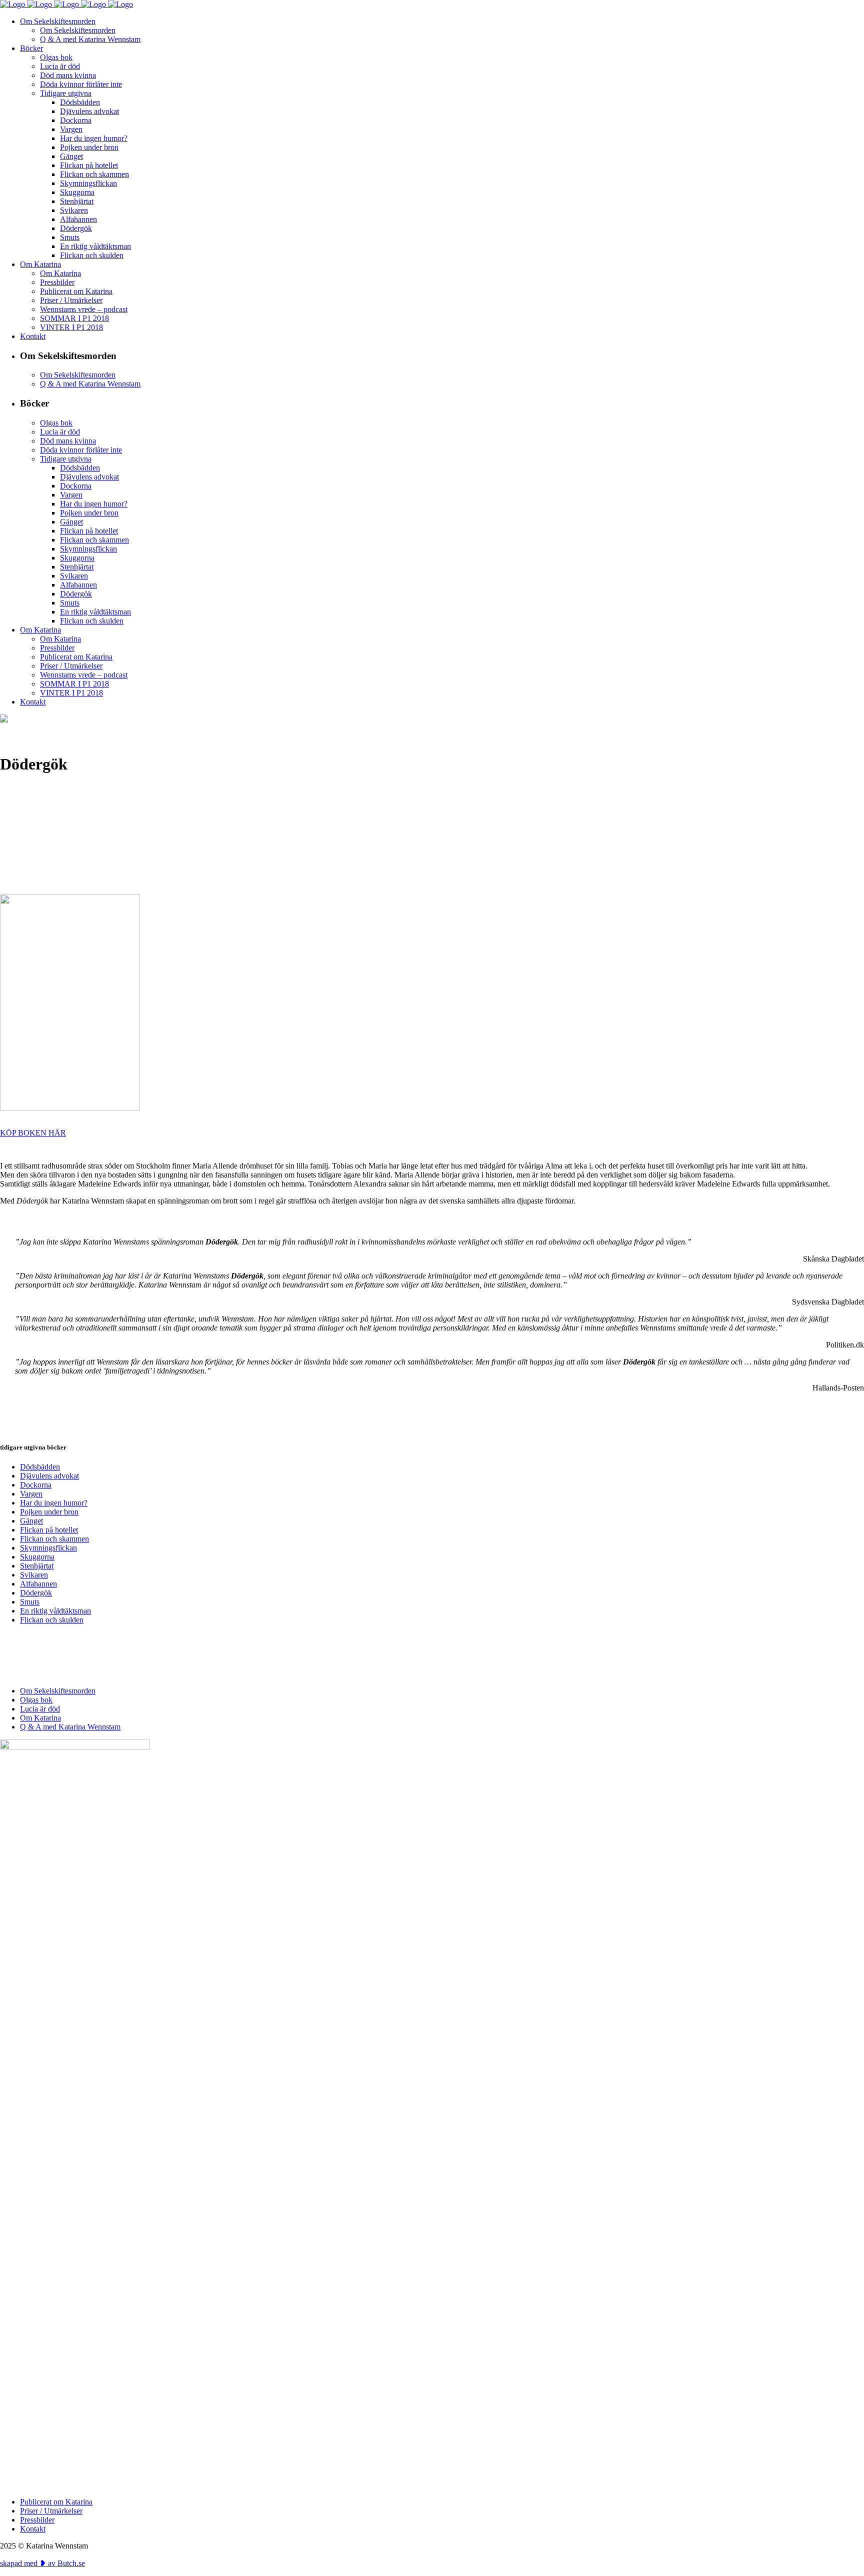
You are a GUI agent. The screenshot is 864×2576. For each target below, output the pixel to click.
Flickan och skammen (54, 1539)
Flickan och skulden (52, 1620)
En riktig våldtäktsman (55, 1611)
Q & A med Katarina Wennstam (70, 1727)
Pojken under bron (49, 1512)
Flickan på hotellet (49, 1530)
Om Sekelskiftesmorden (58, 1691)
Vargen (31, 1494)
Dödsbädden (40, 1467)
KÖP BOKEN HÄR (33, 1133)
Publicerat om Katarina (56, 2502)
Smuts (30, 1602)
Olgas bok (36, 1700)
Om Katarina (40, 1718)
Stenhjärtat (37, 1566)
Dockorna (36, 1485)
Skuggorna (37, 1557)
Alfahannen (38, 1584)
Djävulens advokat (49, 1476)
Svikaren (34, 1575)
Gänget (31, 1521)
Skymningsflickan (48, 1548)
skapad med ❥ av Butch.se (42, 2563)
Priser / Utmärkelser (51, 2511)
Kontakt (33, 2529)
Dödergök (36, 1593)
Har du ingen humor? (54, 1503)
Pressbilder (37, 2520)
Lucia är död (40, 1709)
